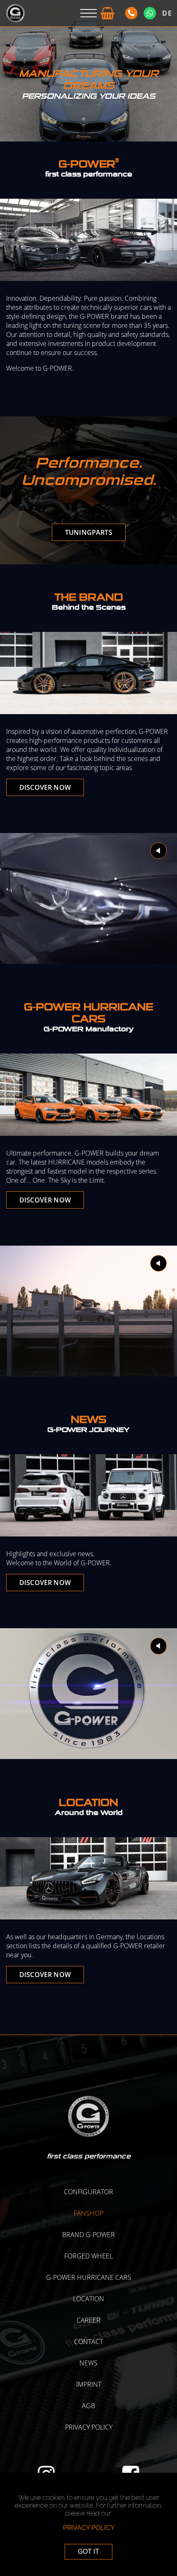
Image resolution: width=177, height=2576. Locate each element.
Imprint (89, 2384)
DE (167, 13)
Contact (88, 2342)
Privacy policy (89, 2427)
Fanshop (88, 2213)
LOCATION (88, 2299)
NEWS (88, 2363)
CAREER (88, 2320)
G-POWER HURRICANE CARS (89, 2277)
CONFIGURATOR (88, 2192)
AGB (88, 2406)
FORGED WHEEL (88, 2256)
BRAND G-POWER (88, 2235)
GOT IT (88, 2552)
